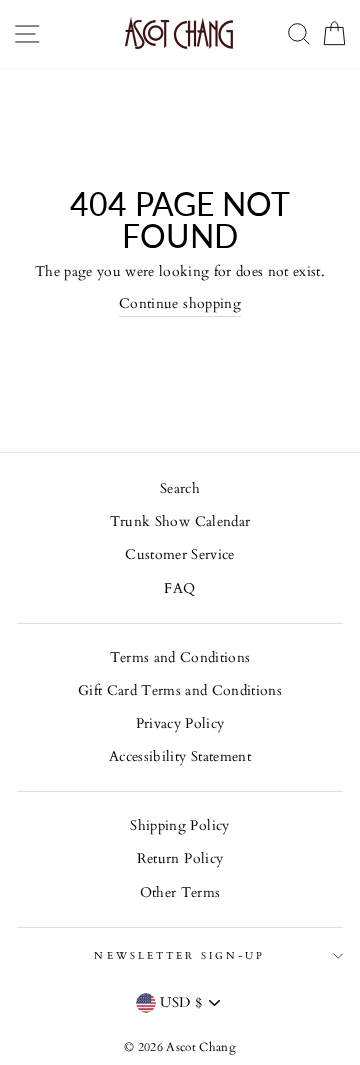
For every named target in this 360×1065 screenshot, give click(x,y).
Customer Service (179, 555)
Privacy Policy (180, 724)
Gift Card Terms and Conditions (180, 691)
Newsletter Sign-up (179, 956)
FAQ (179, 589)
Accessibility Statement (180, 757)
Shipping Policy (179, 826)
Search (180, 489)
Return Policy (180, 859)
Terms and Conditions (180, 658)
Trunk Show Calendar (180, 522)
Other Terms (180, 893)
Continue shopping (180, 304)
